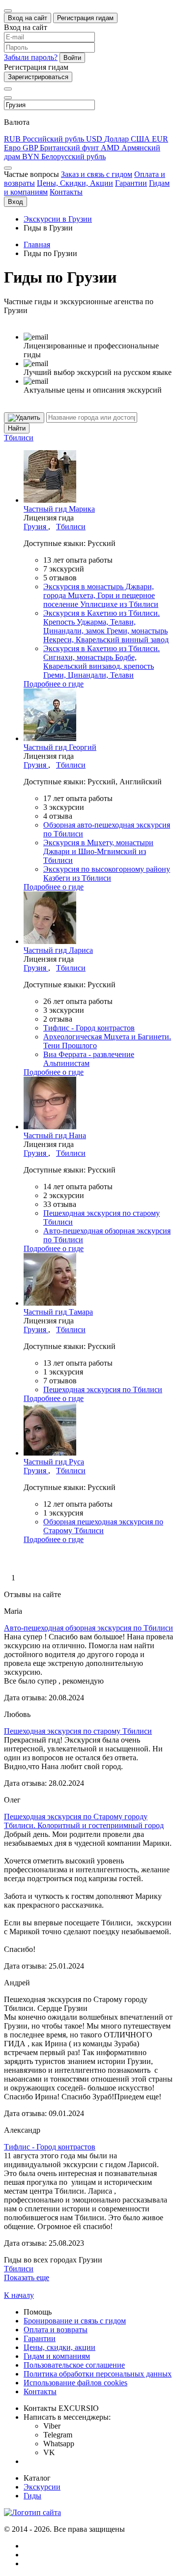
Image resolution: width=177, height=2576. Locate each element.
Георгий (60, 747)
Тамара (58, 1312)
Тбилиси (19, 438)
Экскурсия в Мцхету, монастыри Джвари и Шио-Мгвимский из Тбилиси (98, 851)
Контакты (66, 192)
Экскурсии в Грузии (58, 219)
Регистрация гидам (85, 18)
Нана (55, 1135)
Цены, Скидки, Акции (75, 183)
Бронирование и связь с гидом (75, 2321)
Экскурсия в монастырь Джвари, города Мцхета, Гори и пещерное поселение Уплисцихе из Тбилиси (101, 595)
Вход (15, 202)
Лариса (58, 950)
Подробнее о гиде (54, 684)
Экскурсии (42, 2487)
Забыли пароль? (31, 57)
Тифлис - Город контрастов (89, 1028)
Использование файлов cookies (75, 2383)
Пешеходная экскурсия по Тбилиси (103, 1389)
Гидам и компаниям (57, 2356)
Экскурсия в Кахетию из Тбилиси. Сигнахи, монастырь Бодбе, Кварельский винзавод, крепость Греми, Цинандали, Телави (102, 662)
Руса (54, 1462)
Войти (72, 58)
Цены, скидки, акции (59, 2347)
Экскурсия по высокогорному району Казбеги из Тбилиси (107, 873)
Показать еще (27, 2277)
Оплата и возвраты (56, 2330)
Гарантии (131, 183)
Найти (17, 428)
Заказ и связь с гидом (97, 174)
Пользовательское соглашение (74, 2365)
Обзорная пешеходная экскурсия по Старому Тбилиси (103, 1526)
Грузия (36, 527)
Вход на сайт (28, 18)
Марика (59, 509)
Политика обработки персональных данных (98, 2374)
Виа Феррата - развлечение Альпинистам (89, 1059)
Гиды (32, 2496)
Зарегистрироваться (38, 77)
